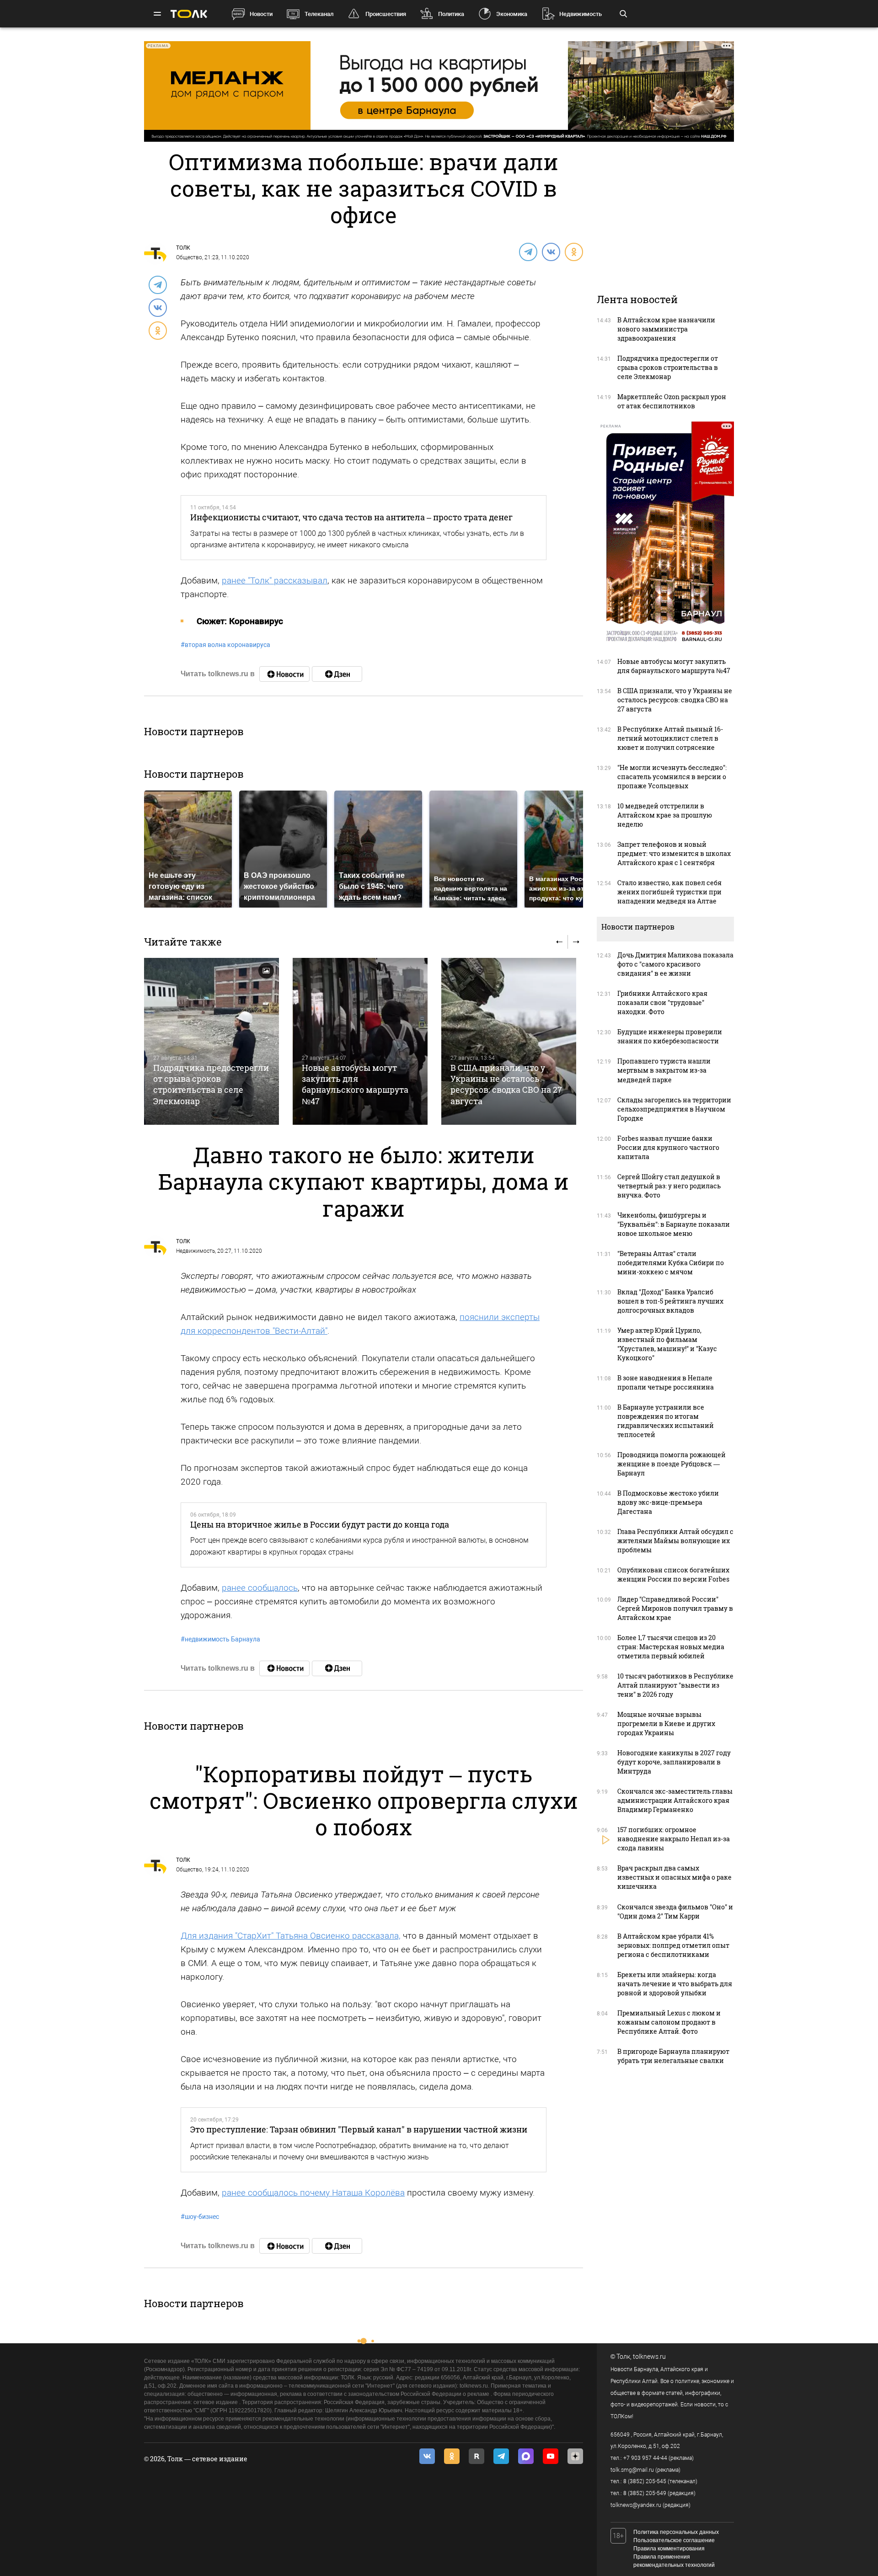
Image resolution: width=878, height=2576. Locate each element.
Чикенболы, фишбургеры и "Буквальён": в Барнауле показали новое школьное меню (674, 1224)
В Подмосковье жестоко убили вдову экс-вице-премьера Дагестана (668, 1502)
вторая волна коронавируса (225, 645)
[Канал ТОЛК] (337, 674)
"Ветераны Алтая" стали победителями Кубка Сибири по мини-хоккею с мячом (671, 1263)
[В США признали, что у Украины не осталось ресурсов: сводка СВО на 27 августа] (509, 1041)
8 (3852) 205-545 (645, 2481)
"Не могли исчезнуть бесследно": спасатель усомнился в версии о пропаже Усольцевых (672, 777)
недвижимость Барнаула (220, 1639)
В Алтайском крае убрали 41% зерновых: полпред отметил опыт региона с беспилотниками (673, 1945)
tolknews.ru (649, 2357)
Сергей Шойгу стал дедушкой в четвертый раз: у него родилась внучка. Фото (669, 1186)
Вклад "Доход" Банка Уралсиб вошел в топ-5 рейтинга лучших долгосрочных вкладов (670, 1301)
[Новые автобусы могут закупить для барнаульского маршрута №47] (360, 1041)
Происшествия (386, 14)
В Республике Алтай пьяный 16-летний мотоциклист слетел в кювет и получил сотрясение (670, 738)
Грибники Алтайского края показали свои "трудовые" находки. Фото (662, 1002)
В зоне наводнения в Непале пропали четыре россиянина (666, 1382)
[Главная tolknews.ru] (189, 14)
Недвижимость (581, 14)
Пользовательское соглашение (674, 2540)
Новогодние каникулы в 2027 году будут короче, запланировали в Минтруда (674, 1762)
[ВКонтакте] (551, 251)
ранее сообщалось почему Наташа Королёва (313, 2193)
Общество (189, 257)
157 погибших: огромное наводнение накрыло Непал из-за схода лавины (674, 1839)
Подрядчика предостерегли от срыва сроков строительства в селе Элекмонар (211, 1084)
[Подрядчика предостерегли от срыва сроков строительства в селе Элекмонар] (211, 1041)
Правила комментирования (669, 2549)
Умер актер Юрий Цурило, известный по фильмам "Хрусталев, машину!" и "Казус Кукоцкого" (667, 1344)
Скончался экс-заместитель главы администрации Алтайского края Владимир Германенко (675, 1800)
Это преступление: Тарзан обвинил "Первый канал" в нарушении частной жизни (359, 2129)
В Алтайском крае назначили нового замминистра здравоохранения (666, 329)
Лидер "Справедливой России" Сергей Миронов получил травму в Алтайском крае (675, 1608)
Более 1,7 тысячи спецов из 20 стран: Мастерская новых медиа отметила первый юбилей (671, 1647)
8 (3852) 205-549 (645, 2493)
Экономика (512, 14)
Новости (261, 14)
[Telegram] (528, 251)
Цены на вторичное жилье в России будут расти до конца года (320, 1524)
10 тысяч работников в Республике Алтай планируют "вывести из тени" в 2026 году (675, 1685)
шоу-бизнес (200, 2217)
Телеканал (319, 14)
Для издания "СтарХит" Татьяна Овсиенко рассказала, (291, 1936)
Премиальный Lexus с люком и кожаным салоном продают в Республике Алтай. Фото (669, 2022)
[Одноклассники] (573, 251)
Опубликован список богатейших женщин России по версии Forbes (673, 1574)
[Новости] (284, 674)
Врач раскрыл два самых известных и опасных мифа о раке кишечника (675, 1877)
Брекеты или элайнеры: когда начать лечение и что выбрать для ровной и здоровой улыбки (675, 1984)
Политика (451, 14)
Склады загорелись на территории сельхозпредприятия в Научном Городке (674, 1109)
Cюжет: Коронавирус (240, 621)
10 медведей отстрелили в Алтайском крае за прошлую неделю (665, 815)
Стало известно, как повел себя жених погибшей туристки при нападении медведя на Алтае (669, 892)
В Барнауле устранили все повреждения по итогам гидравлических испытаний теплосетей (666, 1421)
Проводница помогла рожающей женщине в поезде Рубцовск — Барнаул (672, 1464)
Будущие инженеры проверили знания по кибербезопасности (670, 1036)
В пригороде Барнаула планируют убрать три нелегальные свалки (673, 2056)
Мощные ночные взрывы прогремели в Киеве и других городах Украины (666, 1724)
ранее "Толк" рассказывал (275, 580)
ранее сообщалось (260, 1588)
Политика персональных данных (676, 2532)
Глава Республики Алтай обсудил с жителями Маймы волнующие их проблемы (675, 1541)
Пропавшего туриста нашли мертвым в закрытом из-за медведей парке (664, 1070)
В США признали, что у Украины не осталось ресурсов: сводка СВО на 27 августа (506, 1084)
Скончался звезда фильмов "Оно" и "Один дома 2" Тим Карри (675, 1911)
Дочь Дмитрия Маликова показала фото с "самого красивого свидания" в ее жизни (675, 964)
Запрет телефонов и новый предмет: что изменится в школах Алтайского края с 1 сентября (674, 853)
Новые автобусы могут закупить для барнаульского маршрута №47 (355, 1084)
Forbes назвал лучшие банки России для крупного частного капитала (668, 1147)
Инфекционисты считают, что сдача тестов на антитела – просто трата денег (351, 517)
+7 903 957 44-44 (645, 2458)
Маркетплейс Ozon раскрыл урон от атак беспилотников (672, 401)
